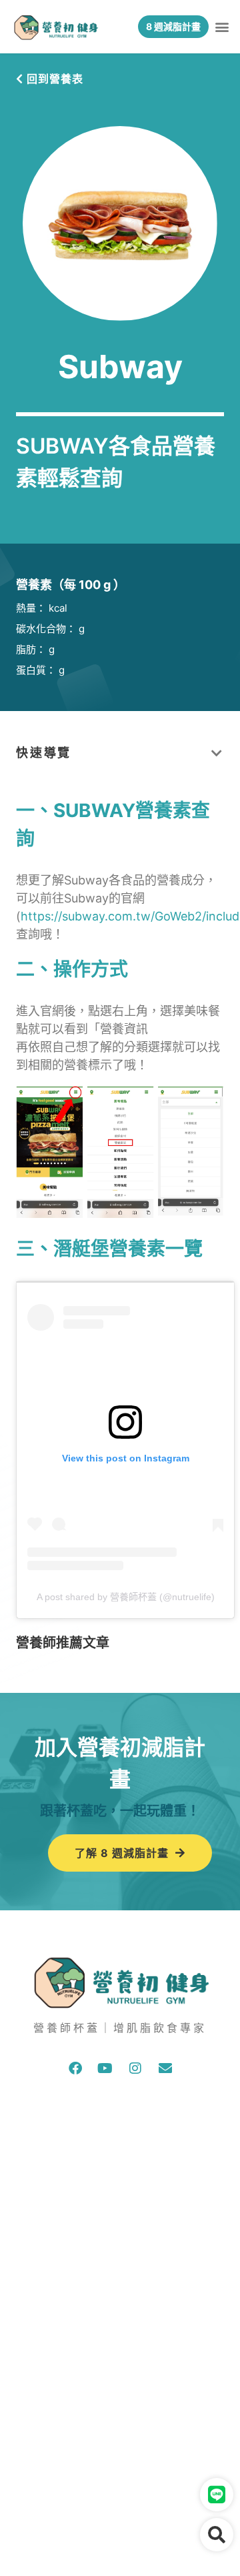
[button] (222, 27)
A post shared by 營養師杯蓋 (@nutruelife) (126, 1597)
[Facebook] (75, 2068)
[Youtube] (105, 2068)
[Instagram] (135, 2068)
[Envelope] (165, 2068)
